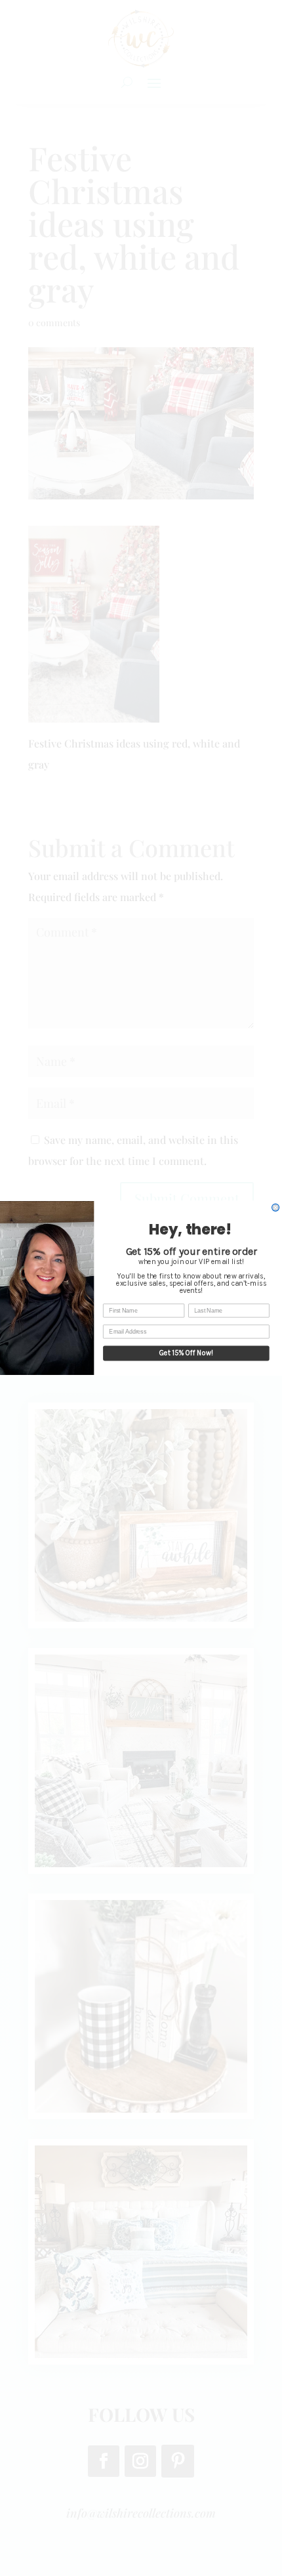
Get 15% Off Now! (186, 1353)
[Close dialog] (276, 1207)
